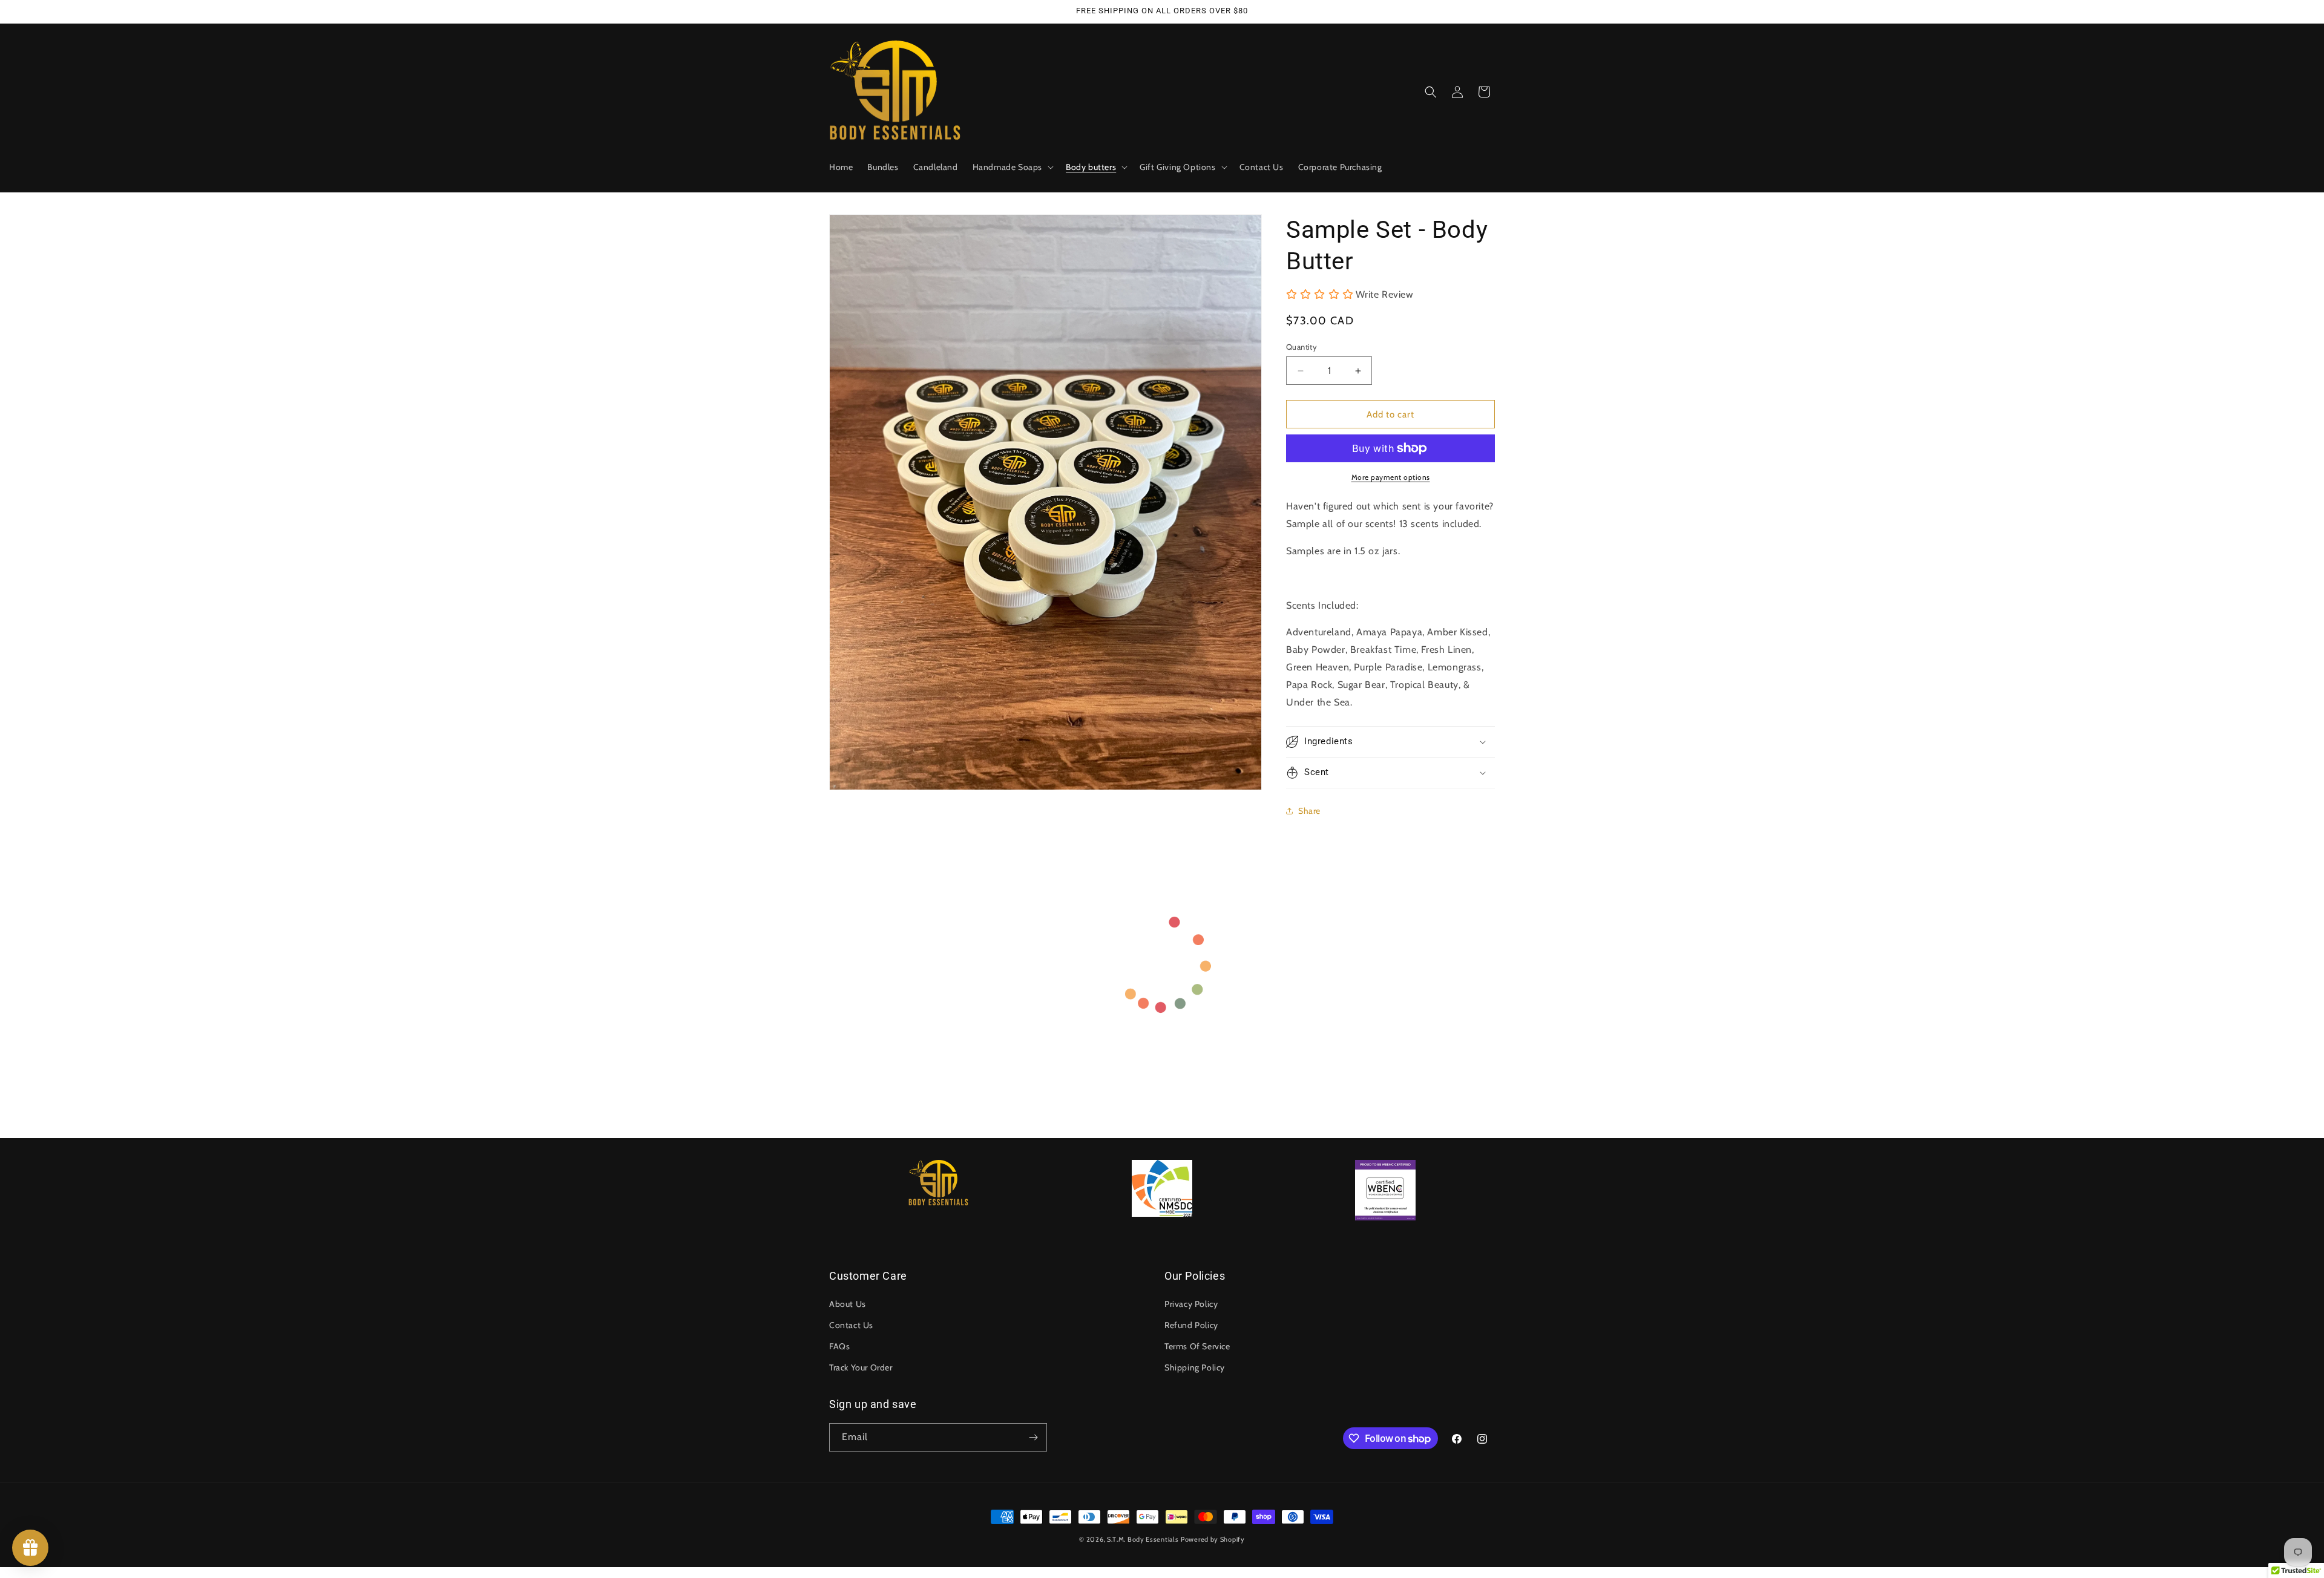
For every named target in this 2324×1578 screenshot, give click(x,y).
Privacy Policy (1191, 1304)
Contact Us (851, 1325)
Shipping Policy (1195, 1367)
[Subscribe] (1033, 1437)
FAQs (839, 1346)
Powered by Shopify (1213, 1539)
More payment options (1391, 477)
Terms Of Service (1197, 1346)
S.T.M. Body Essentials (1143, 1539)
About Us (848, 1304)
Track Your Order (861, 1367)
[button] (1012, 167)
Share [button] (1309, 811)
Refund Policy (1191, 1325)
